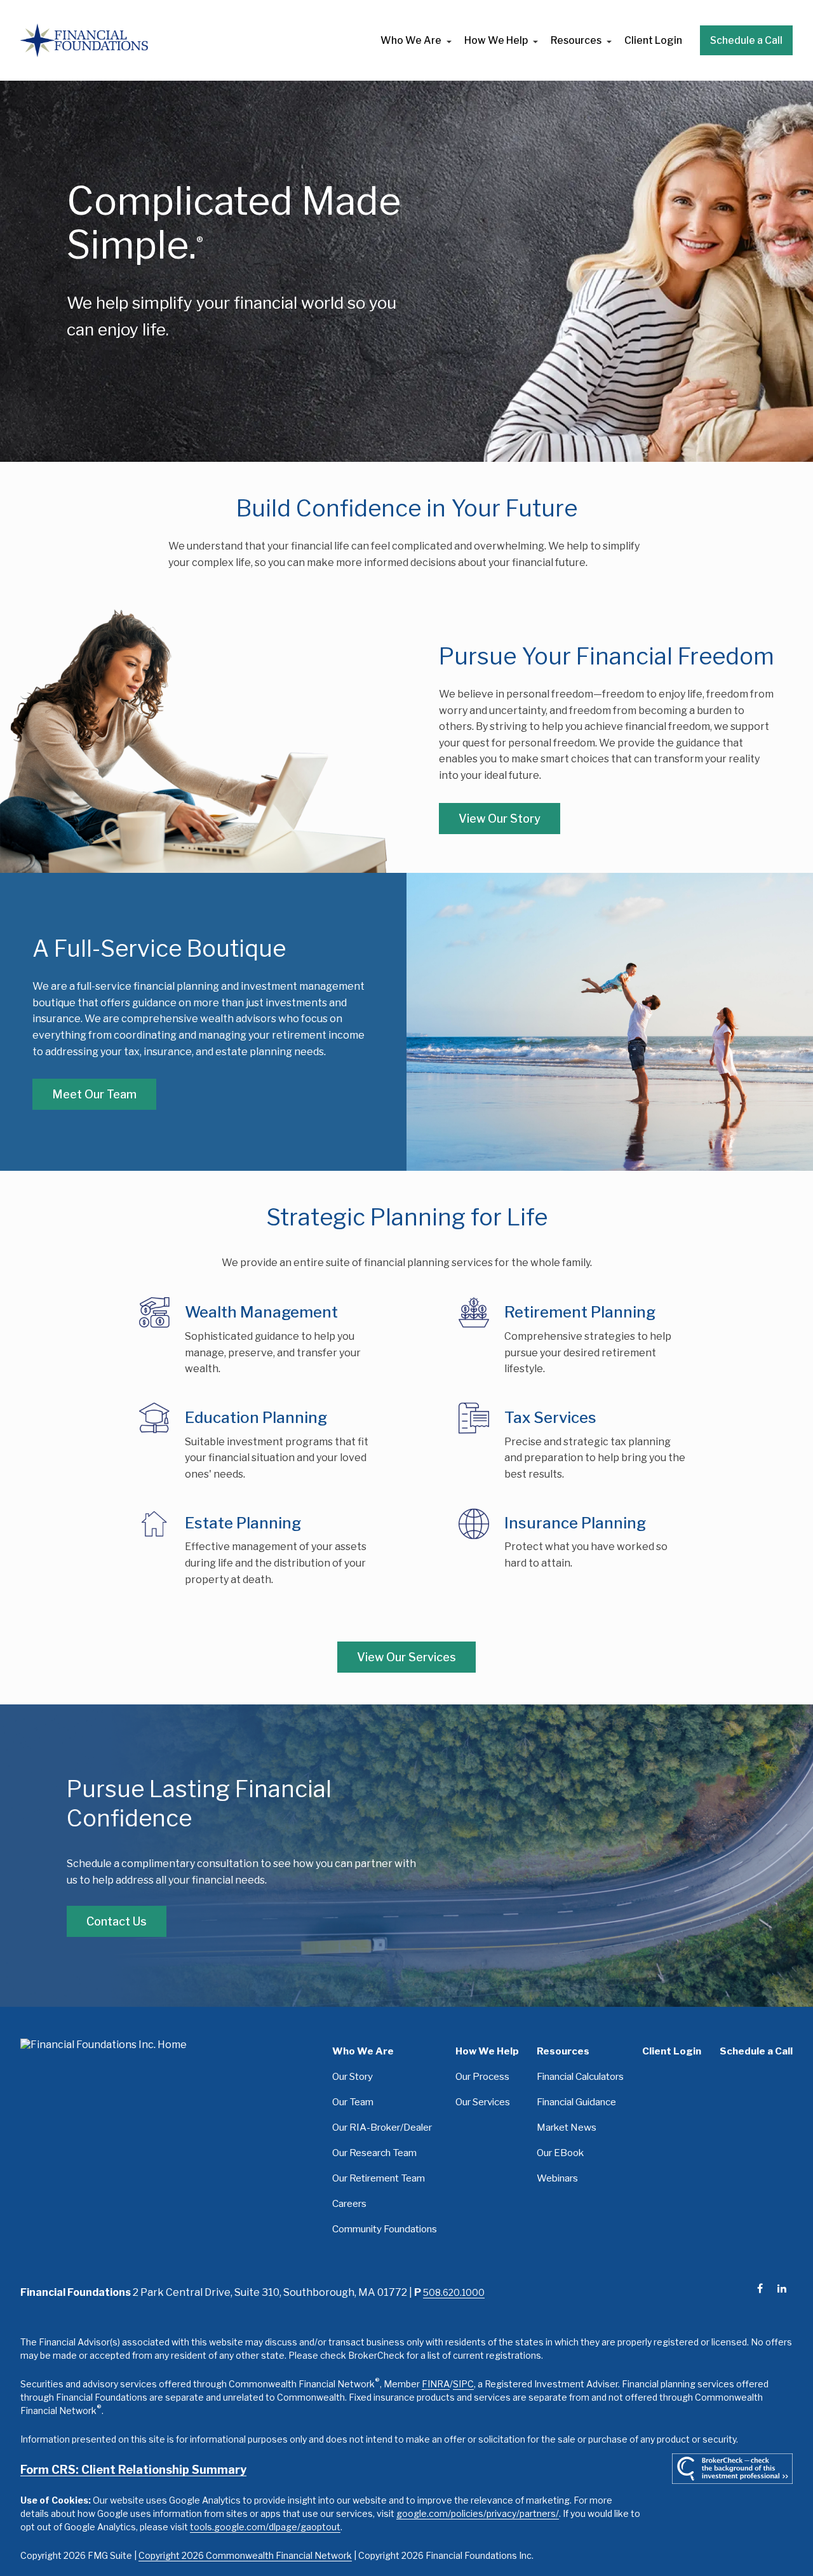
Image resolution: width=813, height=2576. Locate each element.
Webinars (557, 2178)
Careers (349, 2203)
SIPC (463, 2384)
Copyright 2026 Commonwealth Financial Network (245, 2555)
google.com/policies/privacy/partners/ (478, 2513)
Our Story (353, 2076)
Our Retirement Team (379, 2178)
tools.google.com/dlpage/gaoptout (265, 2527)
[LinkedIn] (782, 2289)
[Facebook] (760, 2289)
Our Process (482, 2076)
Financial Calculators (580, 2076)
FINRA (436, 2384)
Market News (567, 2127)
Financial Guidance (576, 2102)
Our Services (483, 2102)
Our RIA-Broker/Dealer (382, 2127)
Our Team (353, 2102)
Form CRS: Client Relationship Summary (133, 2470)
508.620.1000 (454, 2292)
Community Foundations (385, 2229)
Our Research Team (374, 2153)
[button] (411, 40)
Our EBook (560, 2153)
